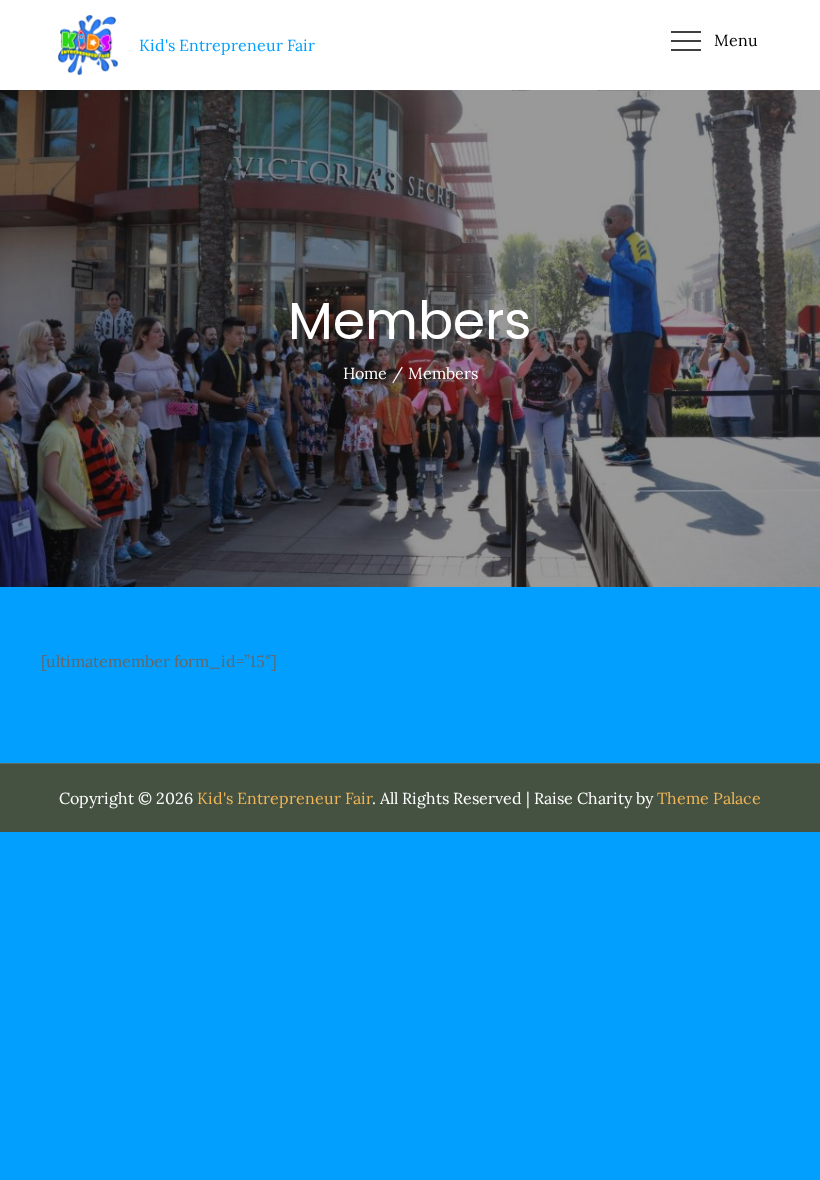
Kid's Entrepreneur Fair (284, 798)
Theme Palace (709, 798)
